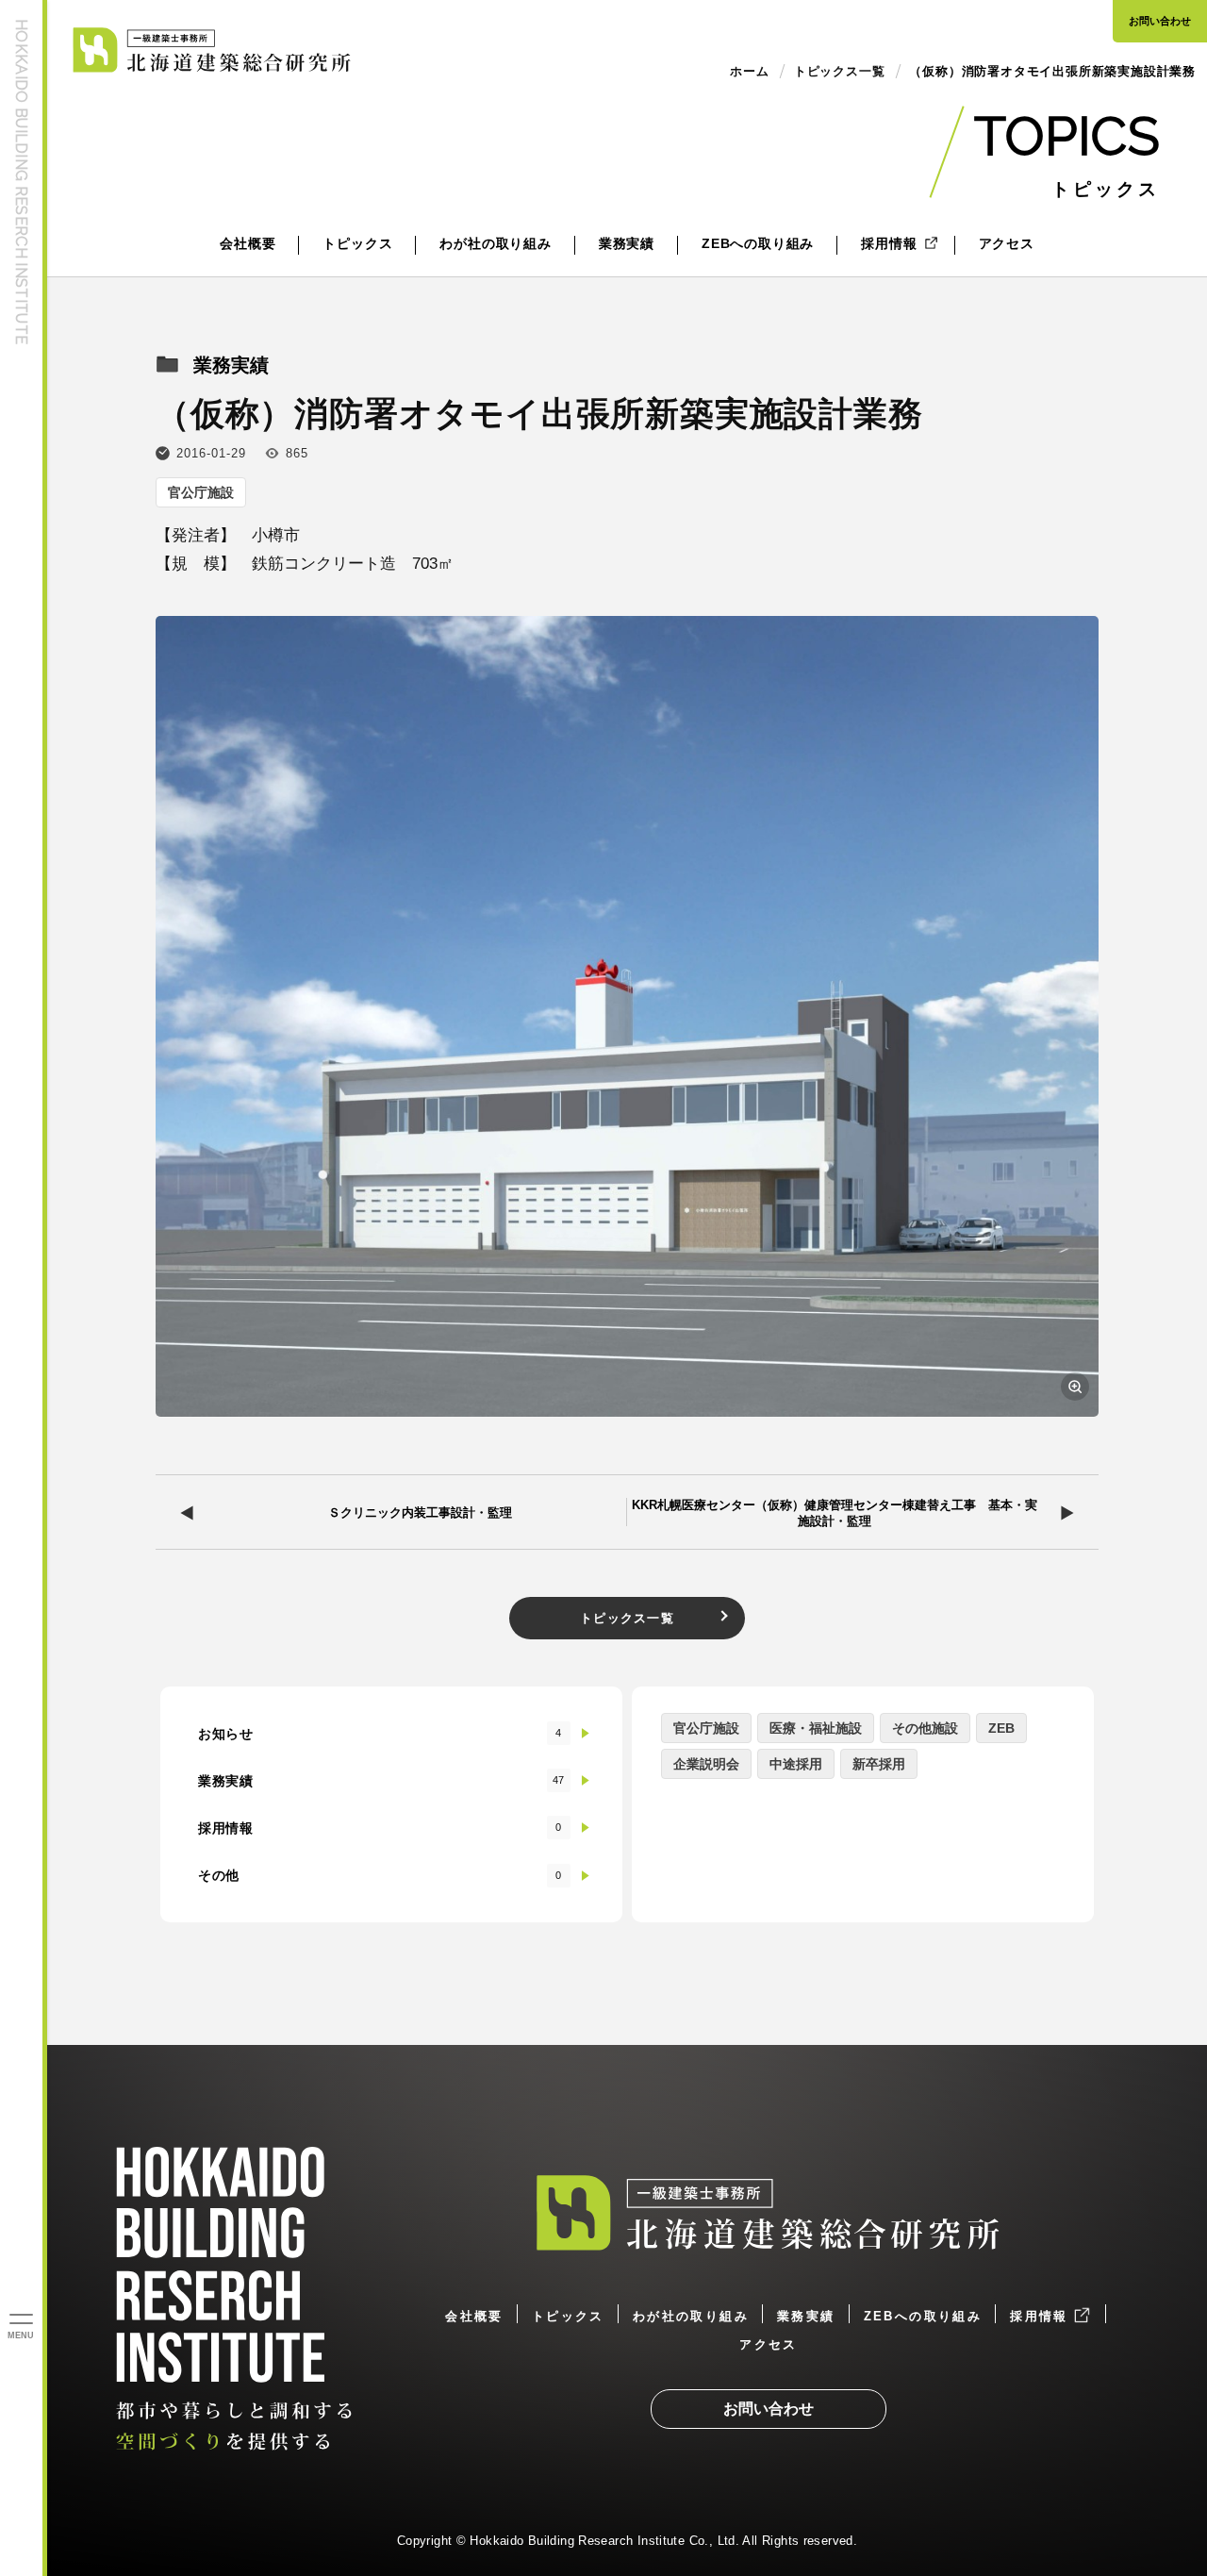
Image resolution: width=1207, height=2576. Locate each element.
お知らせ (380, 1734)
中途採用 (796, 1764)
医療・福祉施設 (816, 1728)
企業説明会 (706, 1764)
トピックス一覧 (627, 1618)
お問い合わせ (1160, 21)
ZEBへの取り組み (758, 243)
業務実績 (627, 243)
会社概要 (248, 243)
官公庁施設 (201, 492)
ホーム (749, 71)
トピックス (357, 243)
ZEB (1001, 1728)
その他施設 (925, 1728)
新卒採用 (879, 1764)
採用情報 (889, 243)
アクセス (1007, 243)
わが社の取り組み (495, 243)
